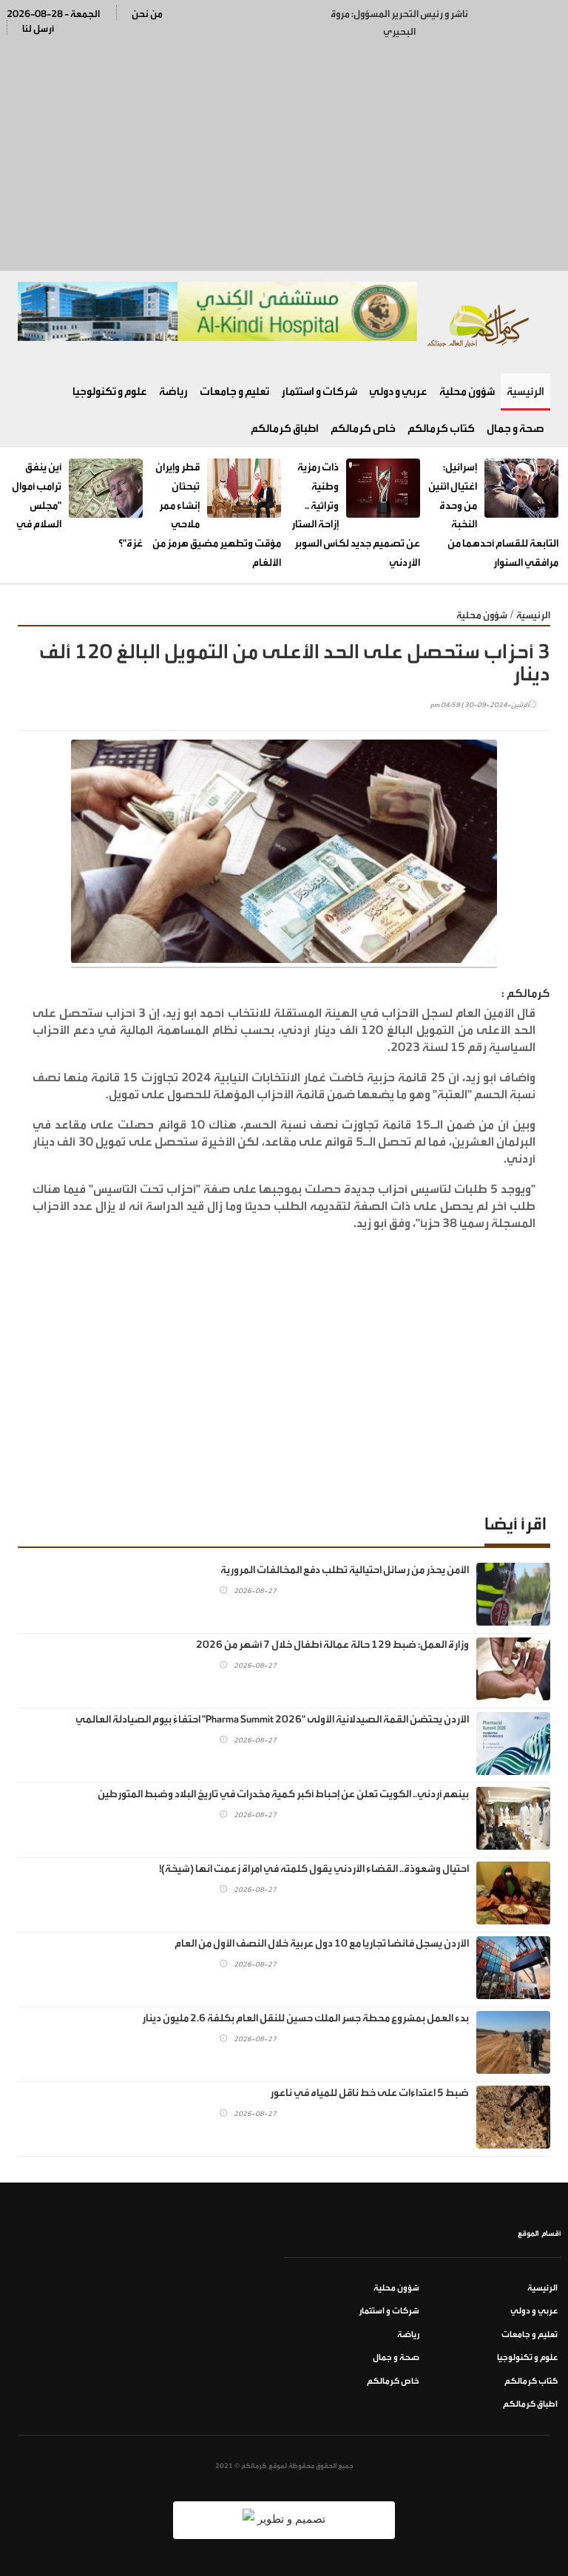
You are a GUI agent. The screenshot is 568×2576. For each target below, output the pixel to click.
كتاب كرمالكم (441, 429)
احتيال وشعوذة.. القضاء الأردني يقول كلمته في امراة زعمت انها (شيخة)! (314, 1869)
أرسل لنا (38, 28)
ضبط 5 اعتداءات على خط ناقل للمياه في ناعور (369, 2093)
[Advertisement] (284, 152)
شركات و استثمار (319, 392)
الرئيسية (525, 392)
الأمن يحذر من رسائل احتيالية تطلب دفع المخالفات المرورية (345, 1570)
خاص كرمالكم (363, 429)
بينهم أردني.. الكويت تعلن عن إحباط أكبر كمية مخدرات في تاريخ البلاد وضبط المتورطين (283, 1794)
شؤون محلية (467, 392)
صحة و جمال (515, 429)
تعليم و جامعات (234, 392)
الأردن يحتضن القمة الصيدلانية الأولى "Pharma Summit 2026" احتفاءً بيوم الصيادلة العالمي (272, 1720)
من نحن (147, 14)
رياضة (173, 392)
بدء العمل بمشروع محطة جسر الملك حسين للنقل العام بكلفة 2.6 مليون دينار (305, 2018)
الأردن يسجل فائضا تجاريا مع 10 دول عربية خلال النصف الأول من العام (322, 1944)
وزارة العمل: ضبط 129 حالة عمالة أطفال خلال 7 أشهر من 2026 (332, 1645)
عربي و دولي (398, 392)
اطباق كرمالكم (285, 429)
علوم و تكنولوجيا (110, 392)
